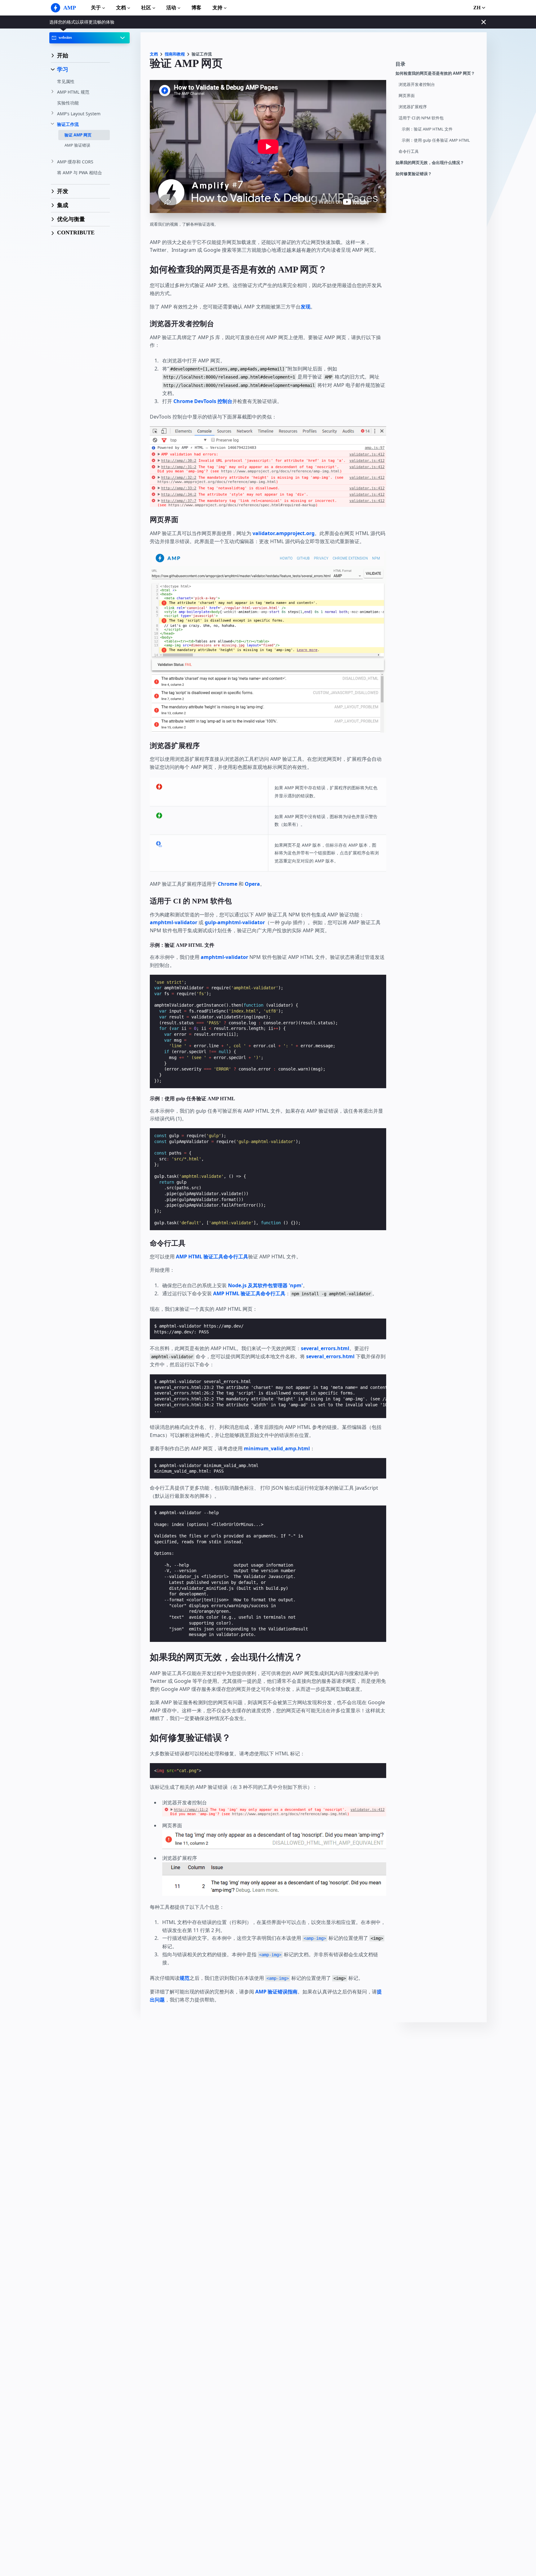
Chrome (228, 884)
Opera (252, 884)
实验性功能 (68, 103)
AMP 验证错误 (77, 145)
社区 (146, 8)
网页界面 (407, 96)
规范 (185, 1978)
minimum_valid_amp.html (277, 1448)
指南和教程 (175, 54)
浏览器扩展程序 (413, 107)
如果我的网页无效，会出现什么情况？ (430, 163)
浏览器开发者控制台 (417, 84)
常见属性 (66, 81)
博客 (196, 8)
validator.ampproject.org (284, 533)
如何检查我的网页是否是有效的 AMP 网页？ (435, 73)
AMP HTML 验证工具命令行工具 (212, 1257)
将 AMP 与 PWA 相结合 (80, 173)
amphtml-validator (174, 922)
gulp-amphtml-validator (235, 922)
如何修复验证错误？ (414, 174)
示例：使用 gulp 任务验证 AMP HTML (436, 140)
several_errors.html (325, 1348)
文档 (121, 8)
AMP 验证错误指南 (276, 1992)
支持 (217, 8)
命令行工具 (409, 151)
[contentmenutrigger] (438, 66)
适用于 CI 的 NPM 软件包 (421, 118)
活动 (171, 8)
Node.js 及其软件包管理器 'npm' (265, 1285)
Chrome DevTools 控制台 (203, 401)
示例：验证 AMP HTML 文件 (427, 129)
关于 (96, 8)
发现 (306, 307)
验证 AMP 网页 (78, 135)
